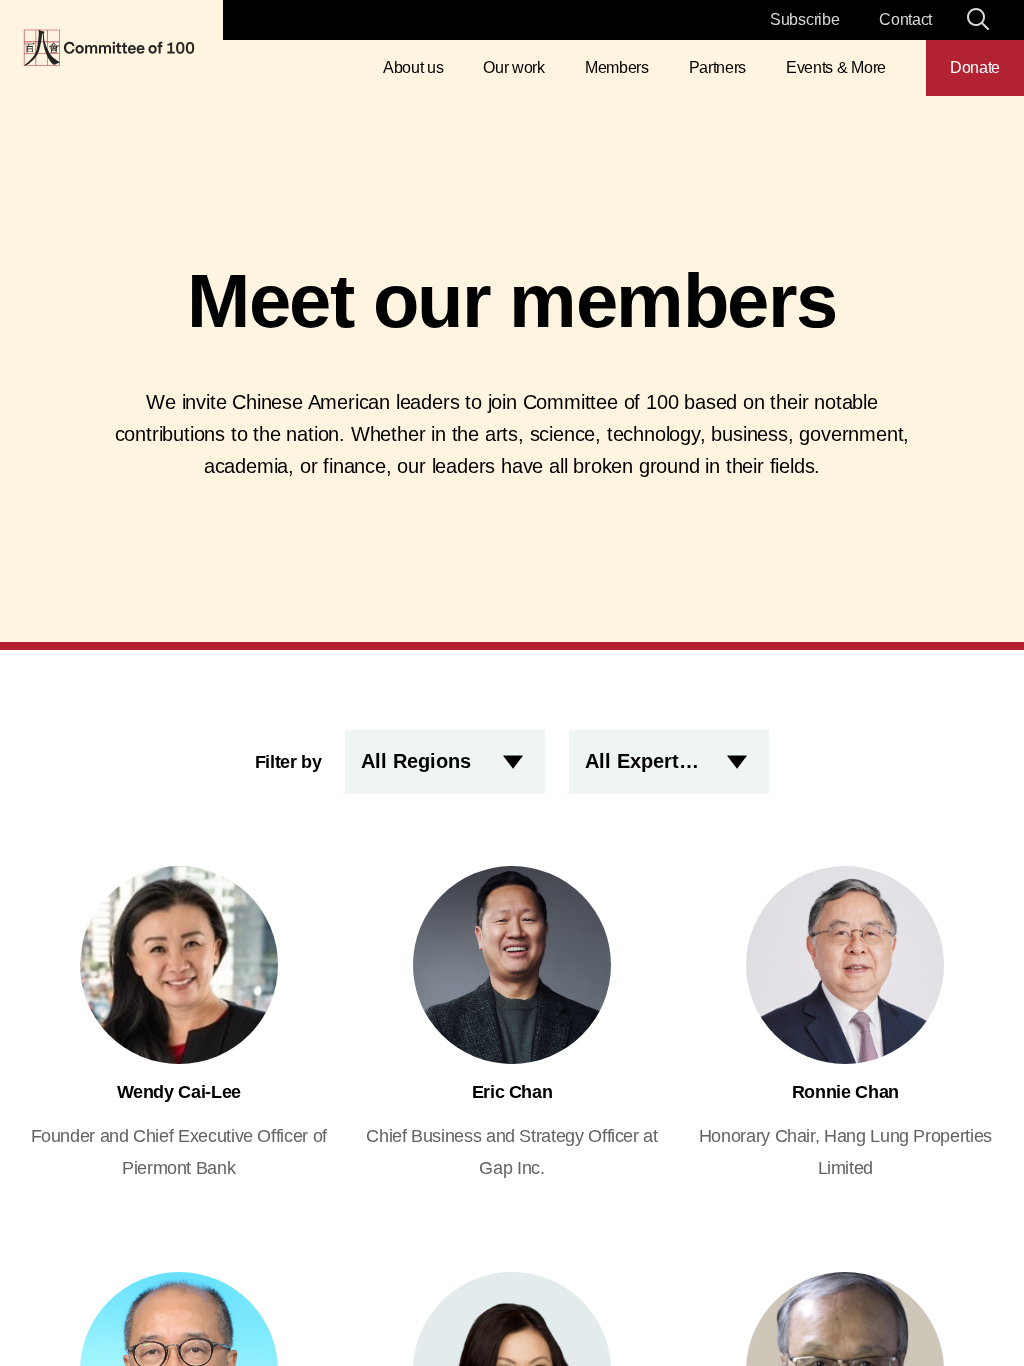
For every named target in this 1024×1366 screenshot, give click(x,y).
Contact (905, 19)
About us (413, 67)
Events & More (836, 67)
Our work (513, 67)
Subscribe (804, 19)
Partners (717, 67)
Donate (975, 67)
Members (617, 67)
